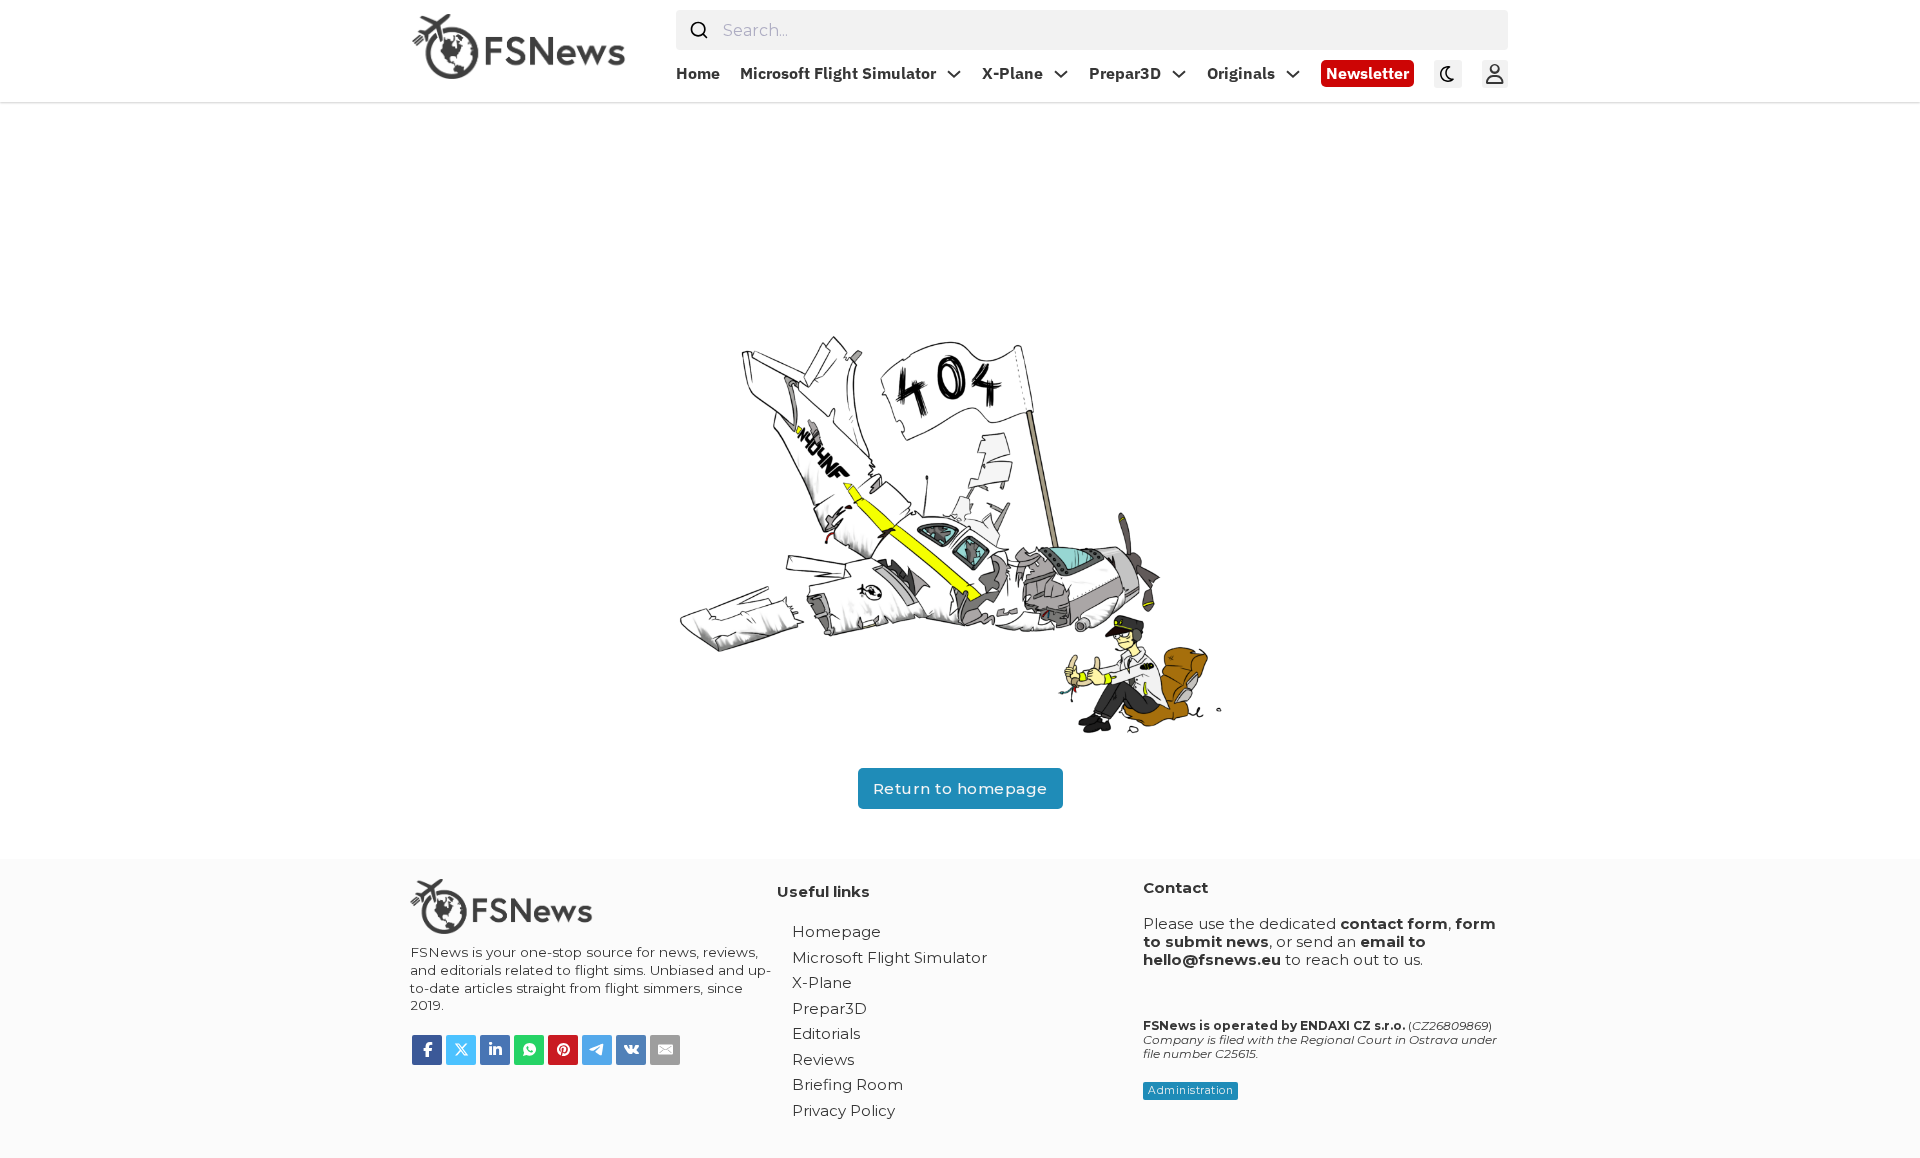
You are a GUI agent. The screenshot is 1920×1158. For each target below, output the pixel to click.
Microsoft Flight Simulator (838, 73)
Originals (1241, 73)
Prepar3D (1125, 73)
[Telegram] (597, 1050)
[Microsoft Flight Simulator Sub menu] (954, 74)
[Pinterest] (563, 1050)
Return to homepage (960, 788)
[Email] (665, 1050)
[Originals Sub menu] (1293, 74)
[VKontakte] (631, 1050)
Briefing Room (847, 1084)
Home (698, 73)
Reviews (823, 1059)
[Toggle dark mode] (1448, 74)
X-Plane (1012, 73)
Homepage (836, 931)
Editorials (826, 1033)
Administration (1190, 1090)
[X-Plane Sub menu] (1061, 74)
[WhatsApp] (529, 1050)
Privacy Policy (843, 1110)
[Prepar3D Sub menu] (1179, 74)
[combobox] (1092, 30)
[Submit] (699, 30)
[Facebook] (427, 1050)
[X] (461, 1050)
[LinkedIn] (495, 1050)
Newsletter (1367, 73)
